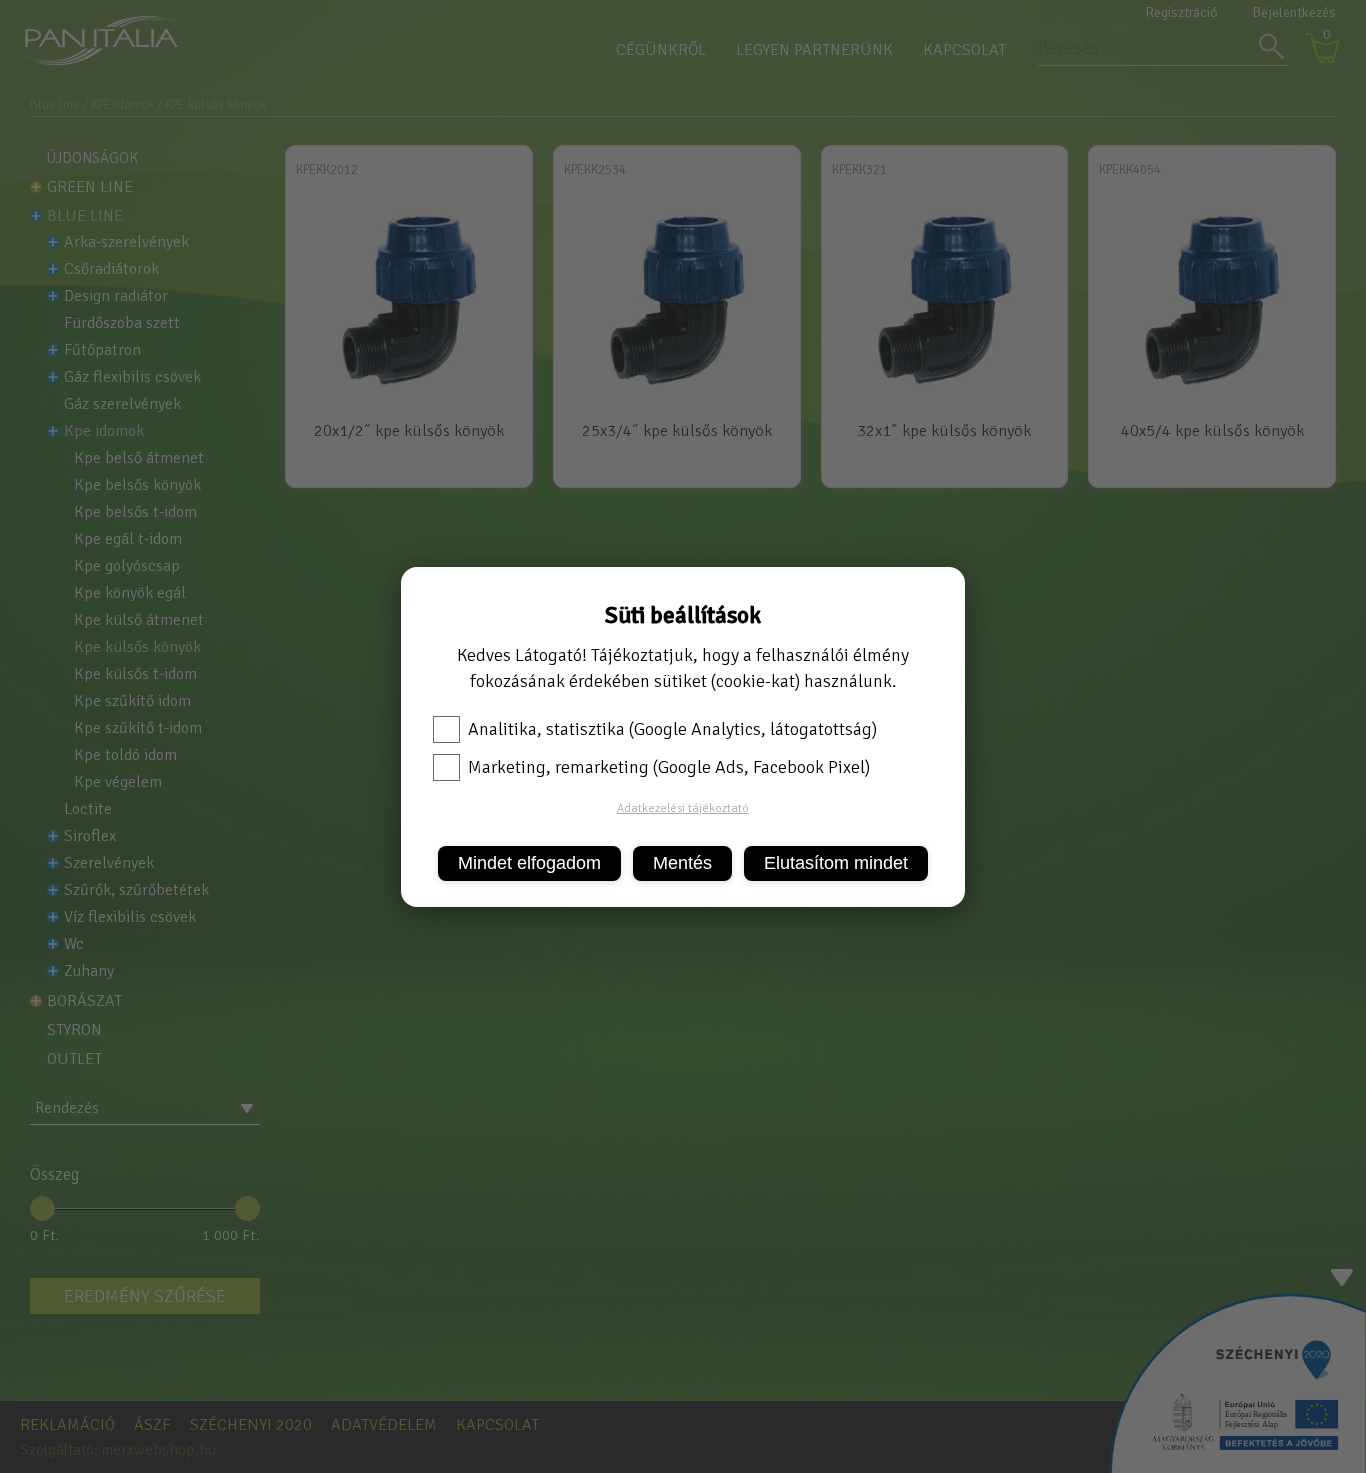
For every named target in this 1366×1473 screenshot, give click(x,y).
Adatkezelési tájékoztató (683, 808)
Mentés (682, 863)
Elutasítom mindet (836, 863)
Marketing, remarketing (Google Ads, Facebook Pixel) (669, 767)
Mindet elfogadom (529, 863)
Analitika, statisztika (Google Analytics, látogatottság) (672, 729)
